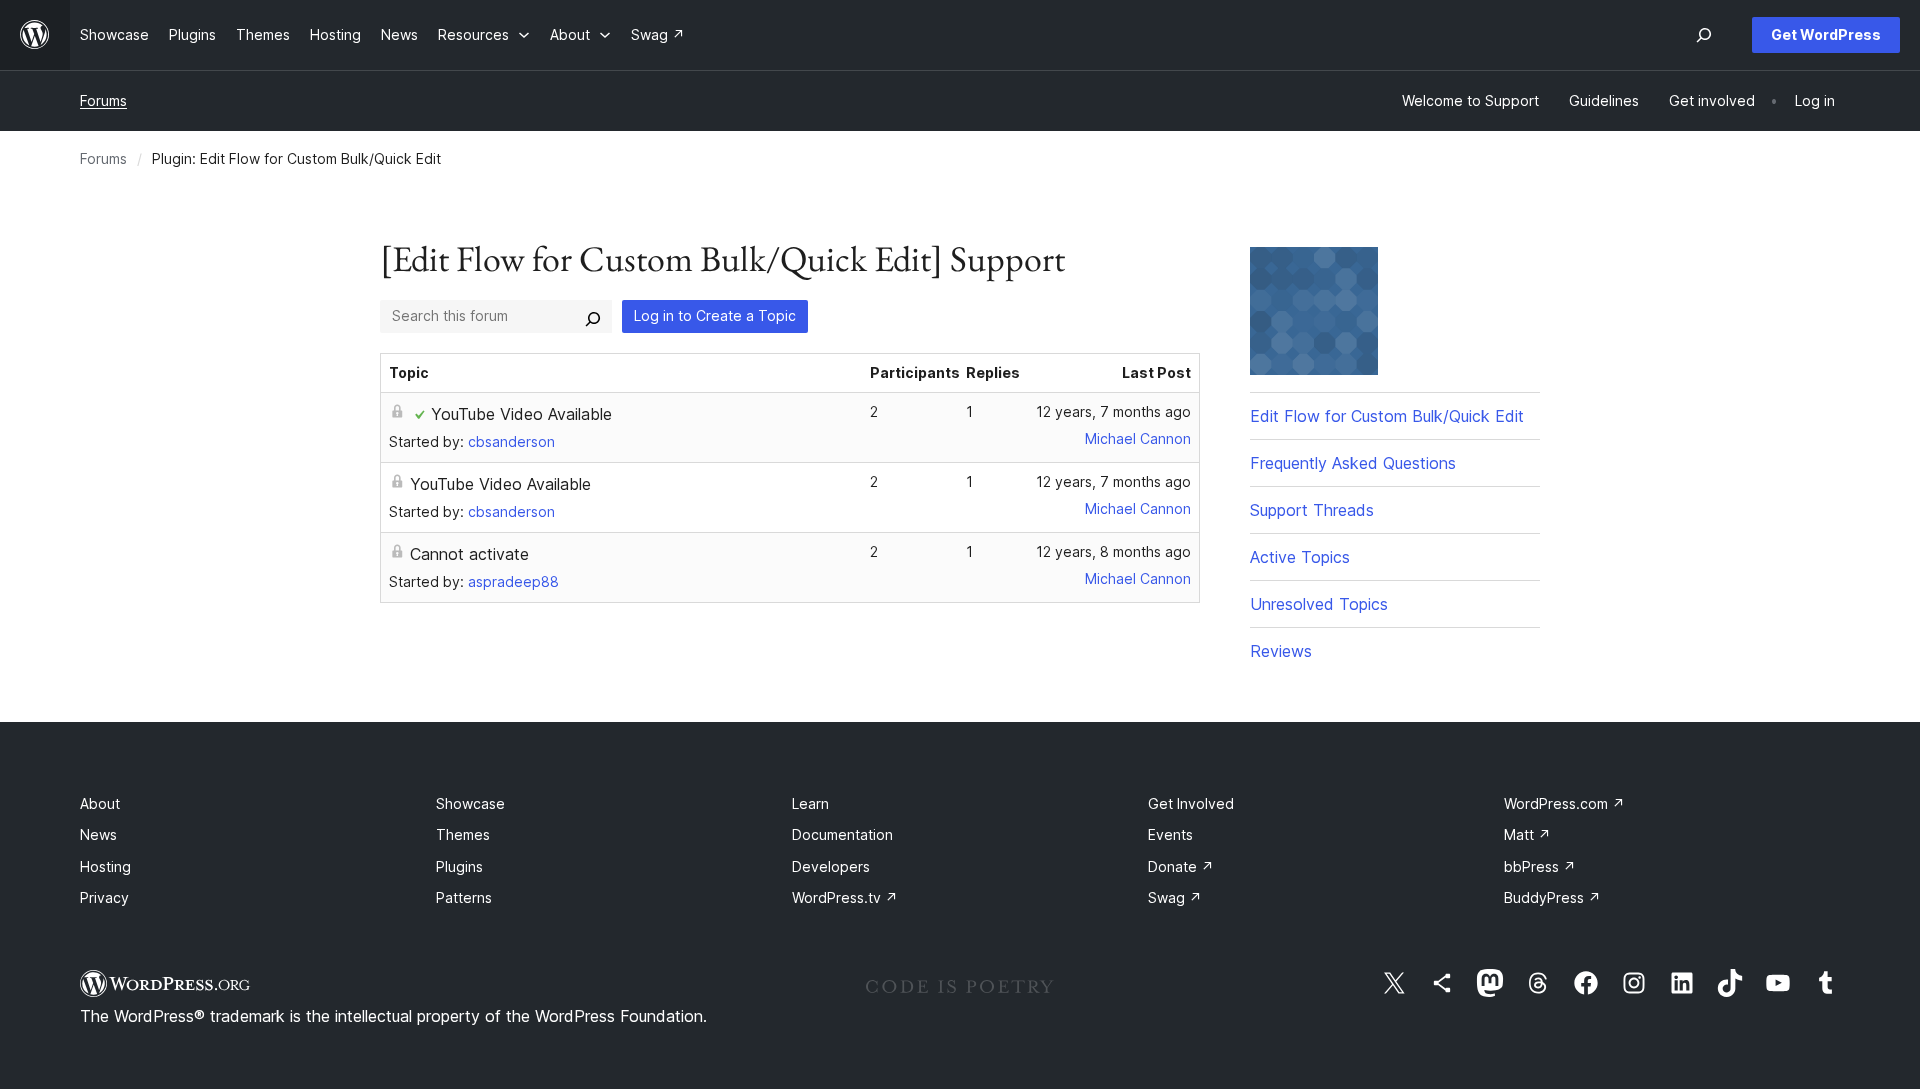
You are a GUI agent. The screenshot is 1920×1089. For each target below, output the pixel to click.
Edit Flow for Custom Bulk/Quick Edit (1387, 416)
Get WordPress (1826, 34)
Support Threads (1312, 510)
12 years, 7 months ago (1113, 411)
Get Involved (1191, 803)
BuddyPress (1552, 897)
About (100, 803)
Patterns (464, 897)
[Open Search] (1704, 35)
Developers (831, 866)
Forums (103, 100)
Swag (1175, 897)
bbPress (1540, 866)
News (98, 834)
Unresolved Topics (1319, 604)
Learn (810, 803)
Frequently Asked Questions (1353, 463)
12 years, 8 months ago (1113, 551)
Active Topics (1300, 557)
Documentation (842, 834)
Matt (1527, 834)
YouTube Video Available (521, 414)
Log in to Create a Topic (715, 315)
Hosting (105, 866)
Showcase (470, 803)
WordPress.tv (845, 897)
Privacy (104, 897)
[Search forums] (593, 316)
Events (1170, 834)
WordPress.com (1564, 803)
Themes (463, 834)
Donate (1181, 866)
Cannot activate (469, 554)
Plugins (459, 866)
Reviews (1281, 651)
